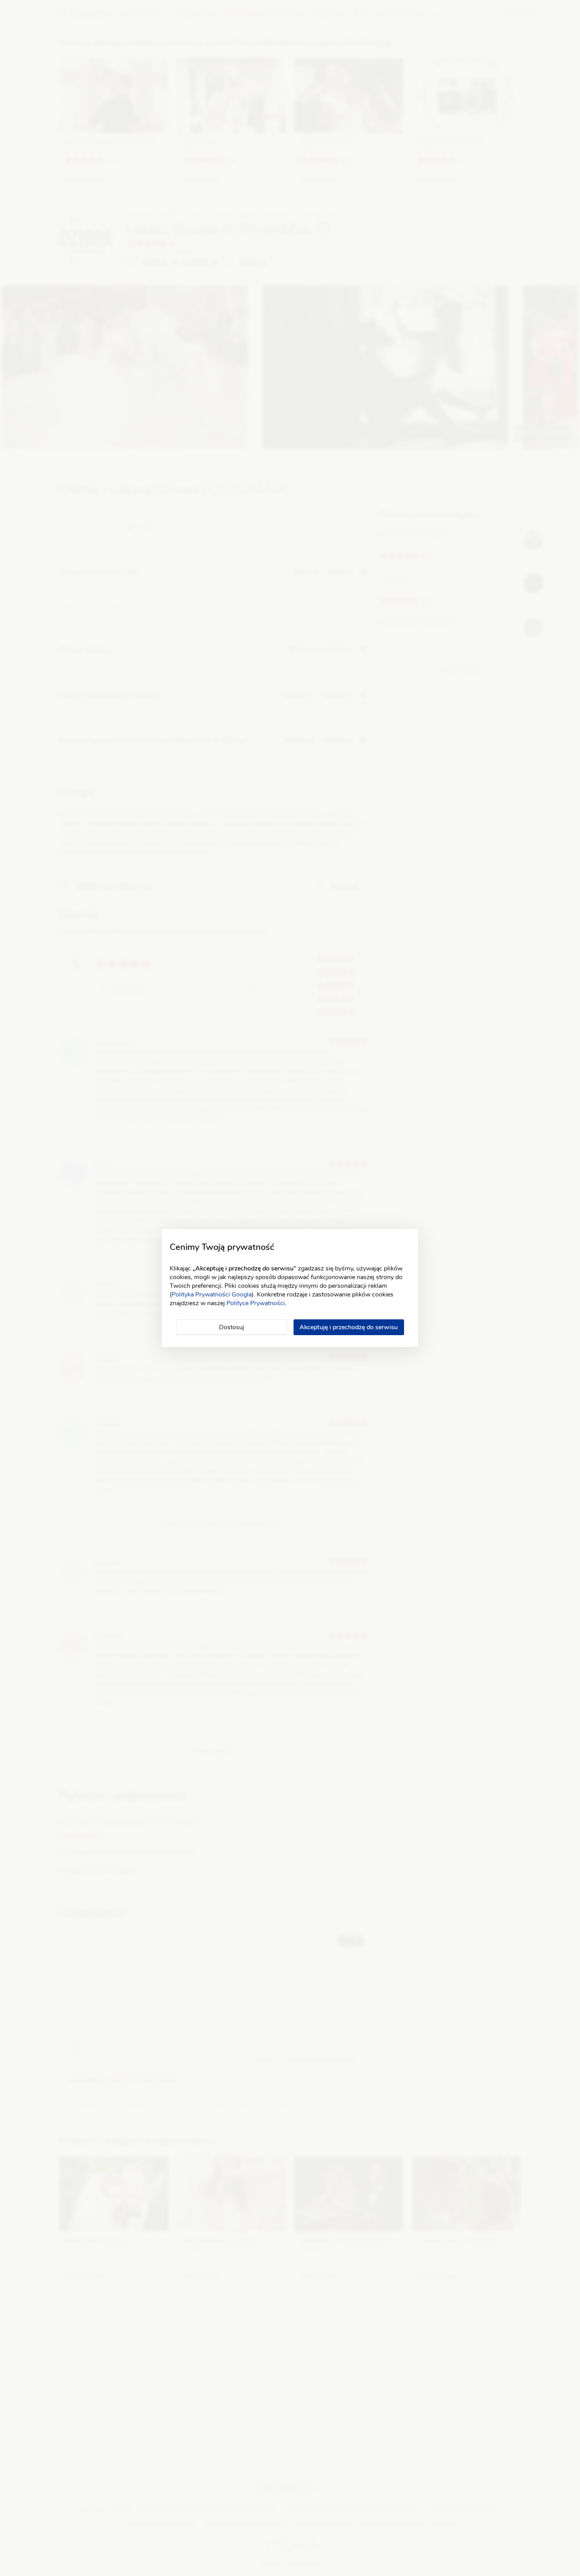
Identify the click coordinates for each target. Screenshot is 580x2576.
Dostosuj (232, 1327)
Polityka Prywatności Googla (212, 1295)
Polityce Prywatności (256, 1303)
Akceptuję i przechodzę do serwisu (349, 1327)
